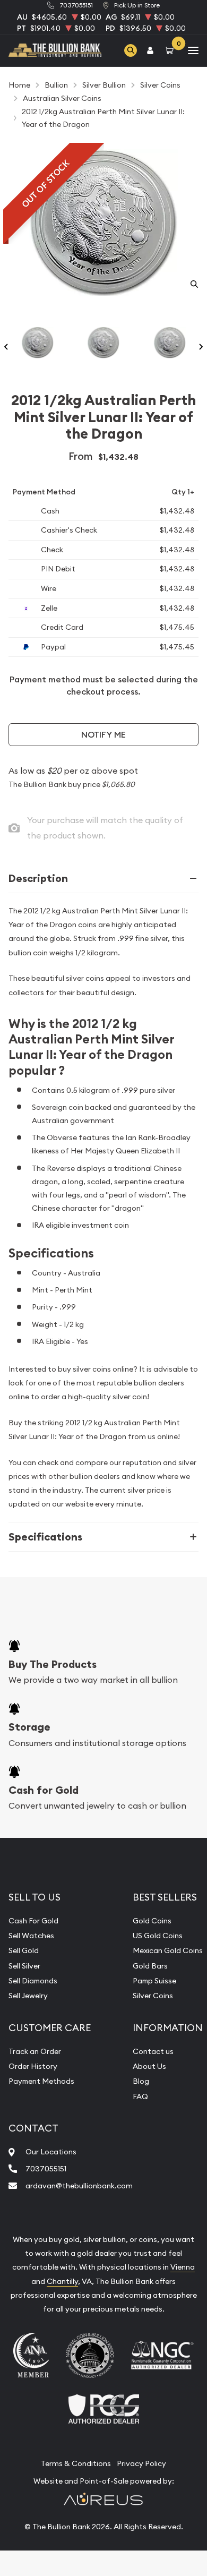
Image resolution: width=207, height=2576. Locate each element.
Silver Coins (153, 1996)
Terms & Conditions (76, 2463)
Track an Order (35, 2051)
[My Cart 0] (171, 50)
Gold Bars (150, 1966)
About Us (149, 2066)
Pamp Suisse (154, 1981)
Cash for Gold (44, 1790)
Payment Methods (41, 2081)
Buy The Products (53, 1664)
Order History (33, 2066)
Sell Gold (24, 1950)
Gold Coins (152, 1921)
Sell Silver (24, 1966)
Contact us (153, 2051)
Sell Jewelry (28, 1996)
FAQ (140, 2096)
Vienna (183, 2267)
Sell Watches (31, 1936)
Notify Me (103, 735)
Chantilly (62, 2281)
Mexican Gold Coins (168, 1950)
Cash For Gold (33, 1921)
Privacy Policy (141, 2463)
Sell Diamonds (33, 1981)
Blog (141, 2081)
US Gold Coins (158, 1936)
